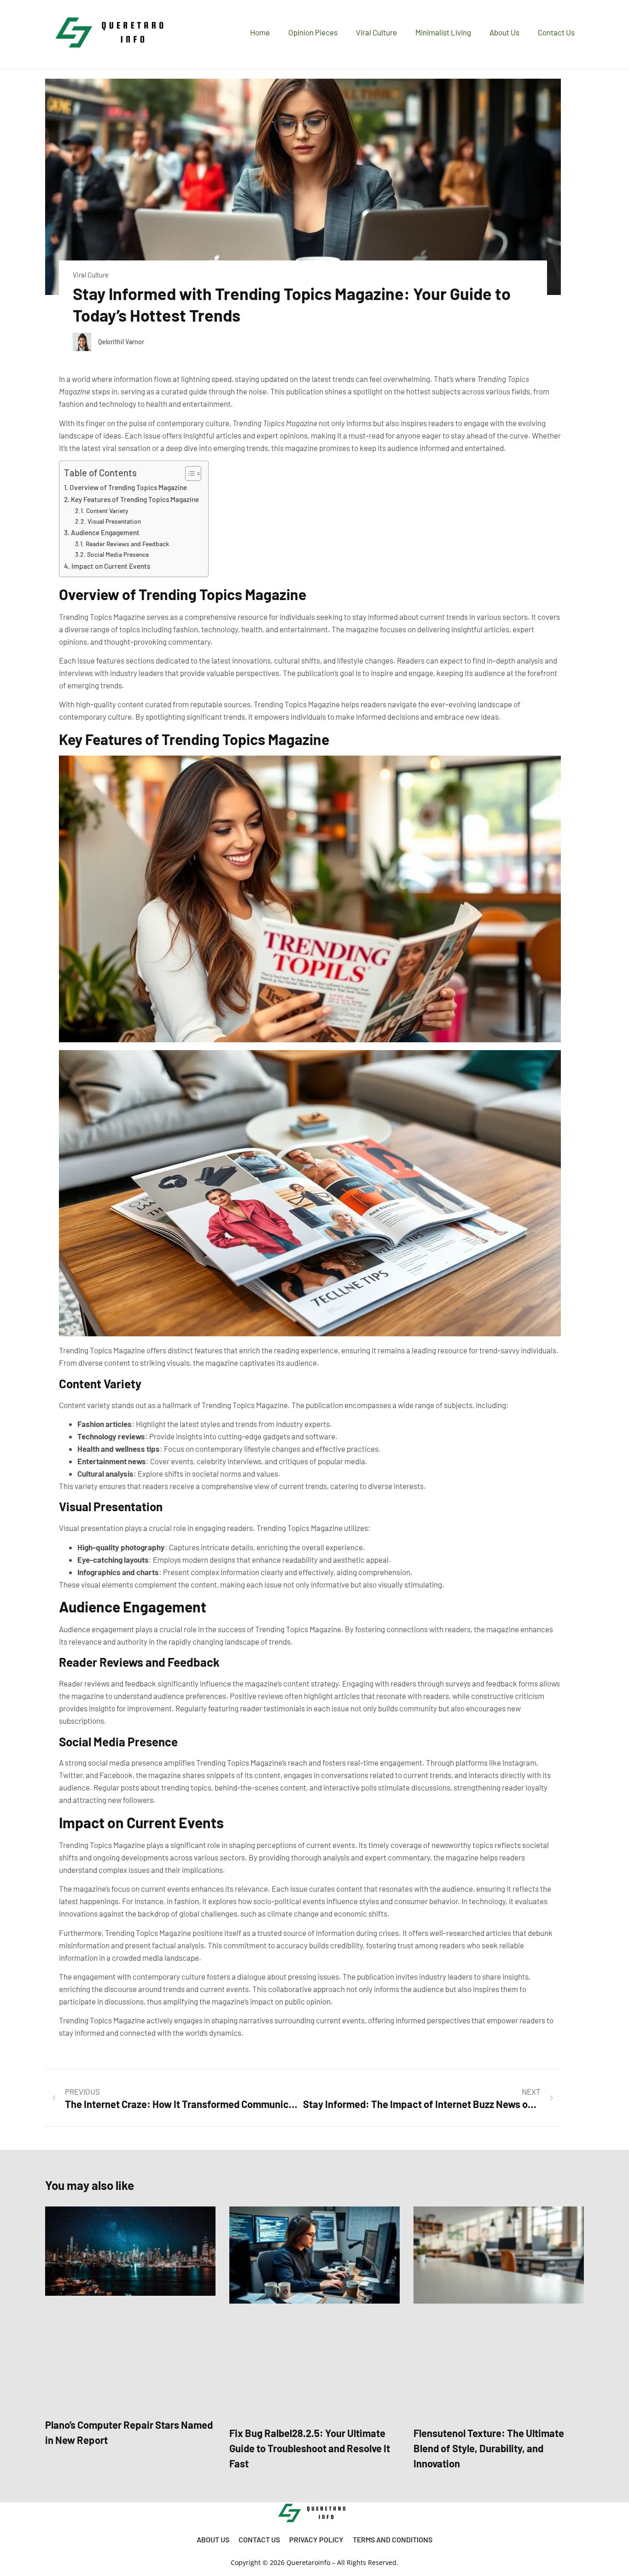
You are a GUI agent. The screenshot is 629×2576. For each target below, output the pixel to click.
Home (260, 32)
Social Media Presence (118, 554)
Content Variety (107, 511)
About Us (504, 32)
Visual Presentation (114, 521)
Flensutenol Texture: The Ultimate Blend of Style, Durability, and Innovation (489, 2448)
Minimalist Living (443, 32)
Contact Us (556, 32)
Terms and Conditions (393, 2539)
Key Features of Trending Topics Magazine (135, 499)
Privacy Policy (316, 2539)
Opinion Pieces (313, 32)
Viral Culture (376, 32)
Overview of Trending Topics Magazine (128, 487)
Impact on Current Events (111, 566)
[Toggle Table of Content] (189, 474)
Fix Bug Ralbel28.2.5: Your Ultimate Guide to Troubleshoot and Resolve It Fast (310, 2448)
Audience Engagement (105, 532)
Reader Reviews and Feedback (127, 544)
